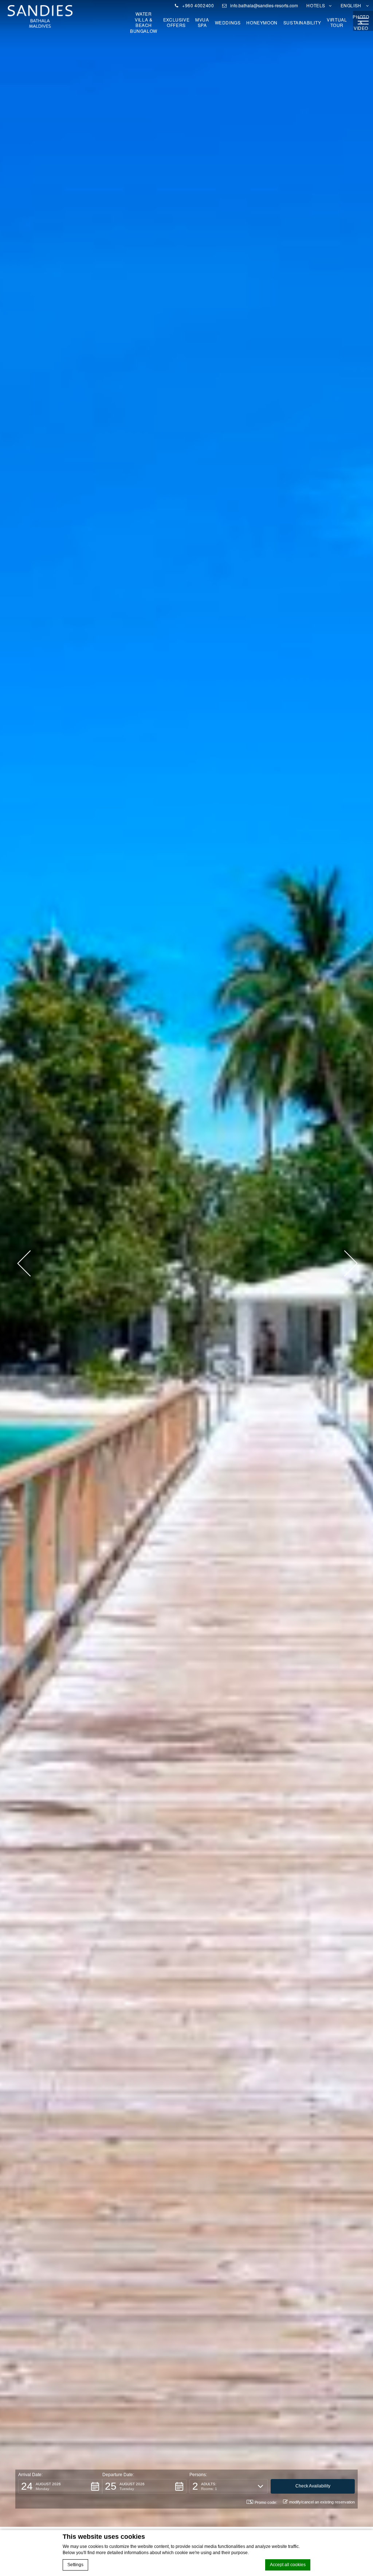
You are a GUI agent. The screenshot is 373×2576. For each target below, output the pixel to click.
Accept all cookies (288, 2565)
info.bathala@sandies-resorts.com (264, 5)
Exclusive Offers (176, 22)
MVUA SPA (202, 22)
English (352, 5)
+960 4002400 (197, 5)
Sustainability (302, 23)
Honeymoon (262, 23)
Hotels (316, 5)
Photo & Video (361, 22)
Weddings (228, 23)
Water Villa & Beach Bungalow (144, 22)
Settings (75, 2565)
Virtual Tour (337, 22)
